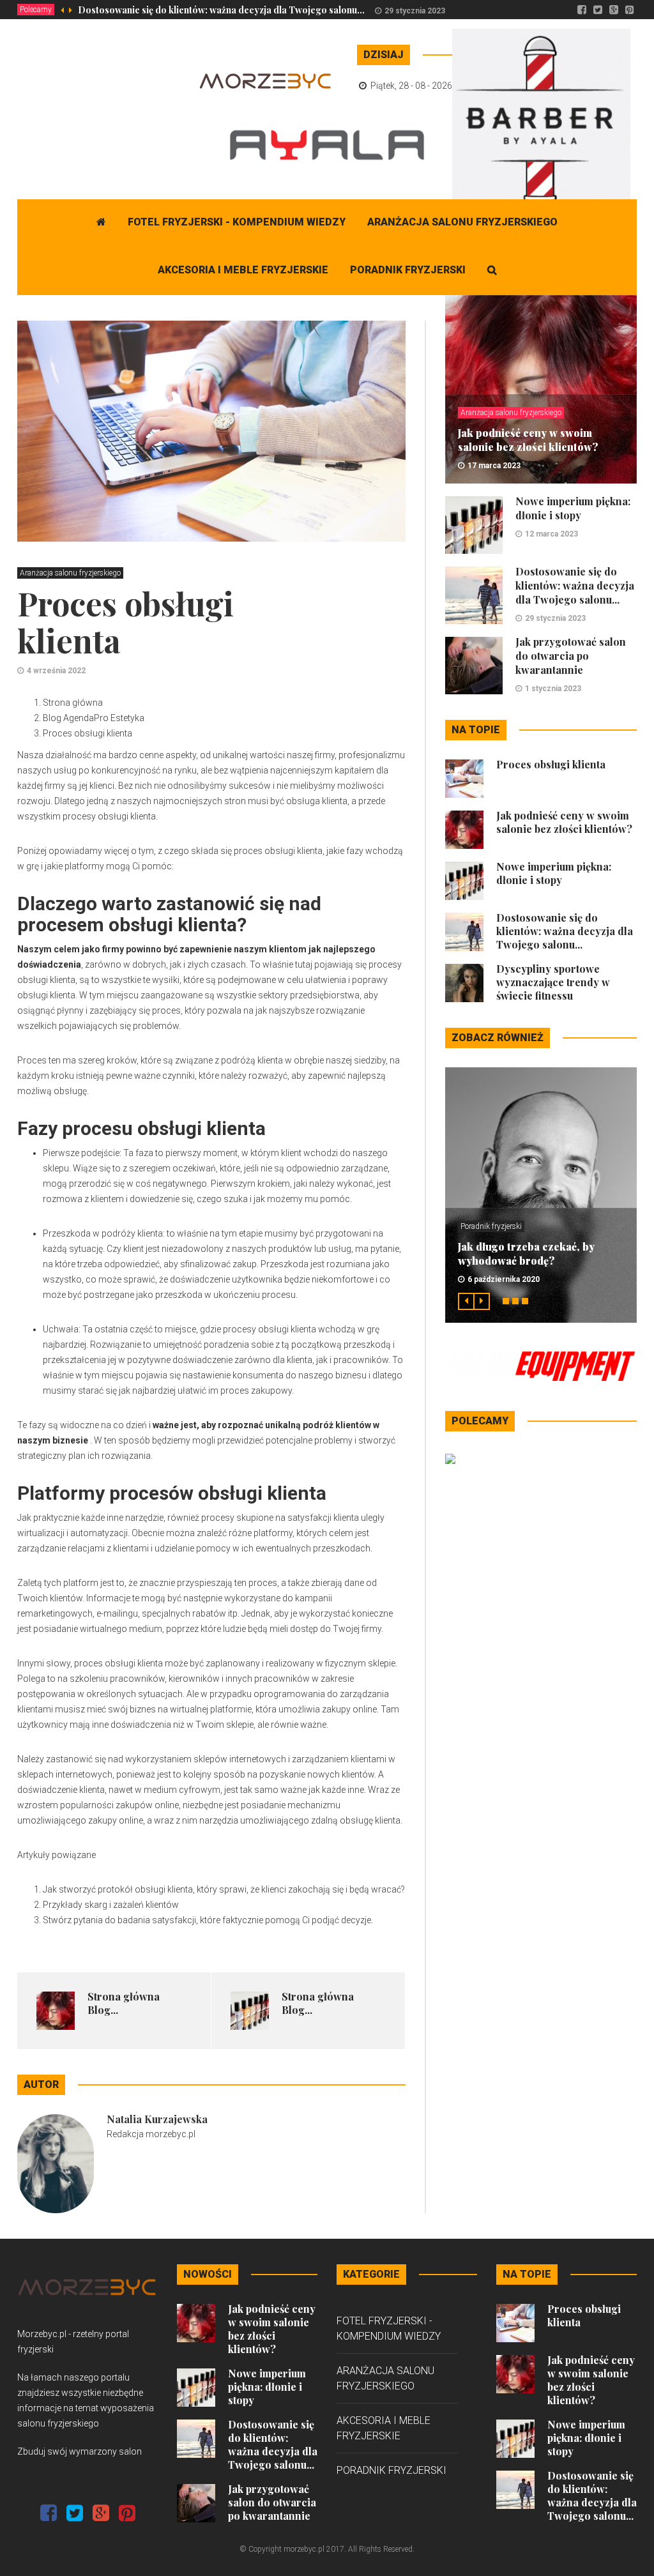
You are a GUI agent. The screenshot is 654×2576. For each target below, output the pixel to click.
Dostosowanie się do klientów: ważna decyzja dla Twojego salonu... (221, 10)
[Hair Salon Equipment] (541, 1366)
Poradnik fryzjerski (408, 270)
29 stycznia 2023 (415, 11)
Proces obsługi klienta (551, 764)
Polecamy (36, 10)
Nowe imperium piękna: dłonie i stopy (573, 508)
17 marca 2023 (494, 466)
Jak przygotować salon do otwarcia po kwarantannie (571, 656)
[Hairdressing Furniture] (450, 1458)
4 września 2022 (56, 671)
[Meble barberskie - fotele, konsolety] (541, 124)
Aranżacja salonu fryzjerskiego (462, 222)
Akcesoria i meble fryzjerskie (243, 270)
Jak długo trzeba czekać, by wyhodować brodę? (526, 1254)
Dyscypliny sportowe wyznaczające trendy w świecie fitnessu (553, 982)
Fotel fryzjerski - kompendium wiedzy (237, 222)
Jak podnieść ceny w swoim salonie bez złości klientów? (528, 440)
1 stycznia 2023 (553, 689)
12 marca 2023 (551, 534)
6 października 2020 (504, 1279)
